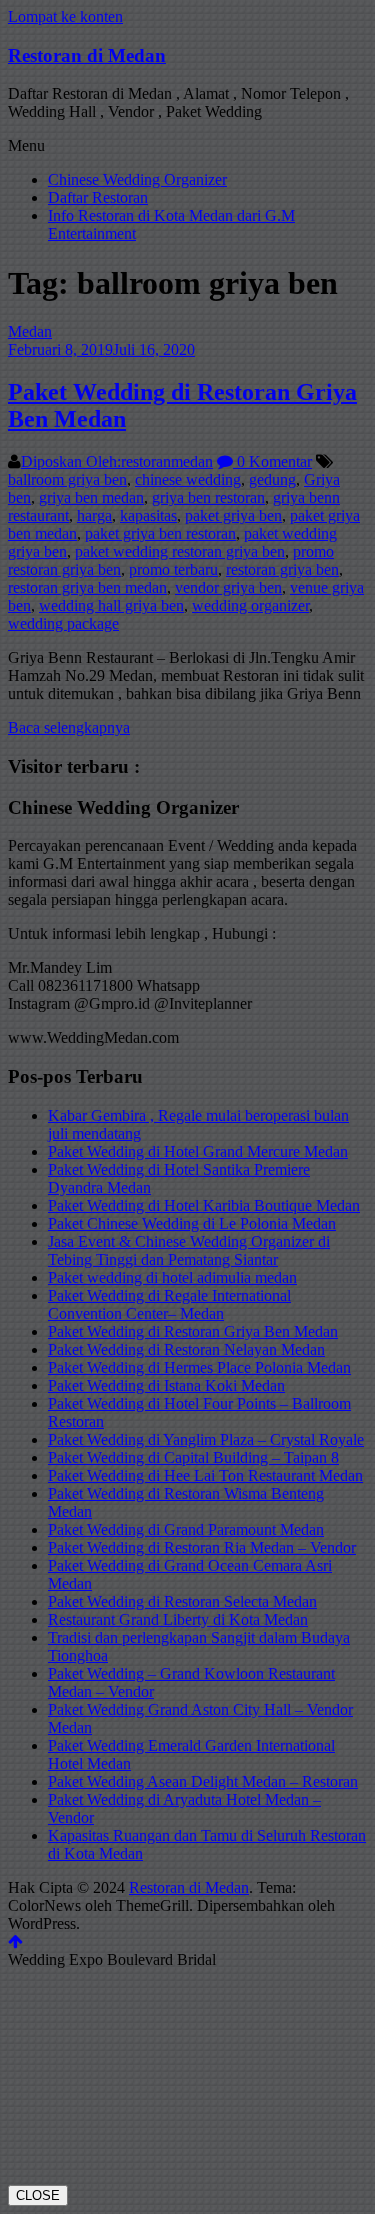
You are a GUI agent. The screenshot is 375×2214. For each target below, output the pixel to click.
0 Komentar (272, 461)
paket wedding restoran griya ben (180, 551)
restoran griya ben (282, 569)
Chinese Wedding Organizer (137, 179)
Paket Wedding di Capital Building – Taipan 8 (193, 1457)
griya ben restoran (208, 497)
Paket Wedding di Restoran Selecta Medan (182, 1601)
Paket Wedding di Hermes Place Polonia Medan (199, 1367)
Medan (30, 331)
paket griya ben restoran (160, 533)
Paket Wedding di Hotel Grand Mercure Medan (198, 1151)
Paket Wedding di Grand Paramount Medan (186, 1529)
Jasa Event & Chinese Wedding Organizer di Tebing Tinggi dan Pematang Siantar (189, 1250)
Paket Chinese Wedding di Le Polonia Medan (192, 1223)
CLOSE (38, 2195)
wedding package (63, 623)
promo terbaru (173, 569)
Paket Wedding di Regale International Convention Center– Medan (169, 1304)
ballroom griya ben (67, 479)
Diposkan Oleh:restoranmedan (117, 461)
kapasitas (148, 515)
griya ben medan (91, 497)
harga (94, 515)
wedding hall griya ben (111, 605)
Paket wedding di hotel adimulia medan (172, 1277)
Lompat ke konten (65, 16)
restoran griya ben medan (87, 587)
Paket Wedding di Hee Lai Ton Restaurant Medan (205, 1475)
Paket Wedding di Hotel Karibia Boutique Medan (204, 1205)
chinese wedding (188, 479)
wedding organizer (250, 605)
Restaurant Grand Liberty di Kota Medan (178, 1619)
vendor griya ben (228, 587)
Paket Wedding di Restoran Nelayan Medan (186, 1349)
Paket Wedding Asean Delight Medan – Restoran (203, 1781)
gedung (272, 479)
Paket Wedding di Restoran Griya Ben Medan (193, 1331)
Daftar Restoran (98, 197)
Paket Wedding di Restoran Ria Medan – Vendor (202, 1547)
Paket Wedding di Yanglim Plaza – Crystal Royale (206, 1439)
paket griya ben (233, 515)
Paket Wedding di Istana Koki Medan (166, 1385)
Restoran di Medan (87, 55)
